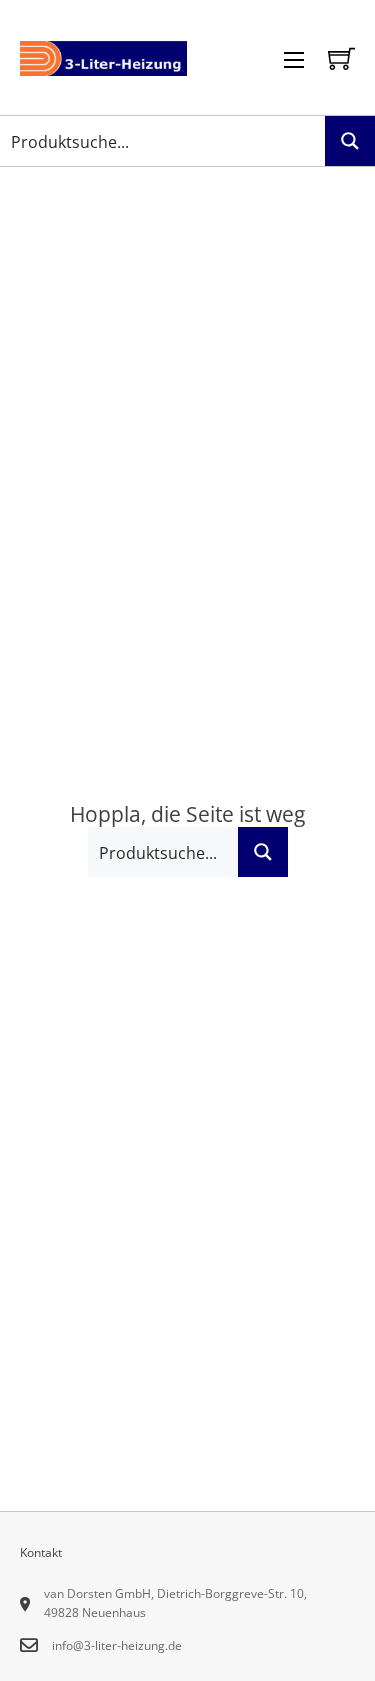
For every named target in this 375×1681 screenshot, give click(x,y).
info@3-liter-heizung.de (117, 1645)
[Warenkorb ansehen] (341, 58)
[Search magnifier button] (350, 141)
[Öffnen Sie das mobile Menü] (294, 60)
